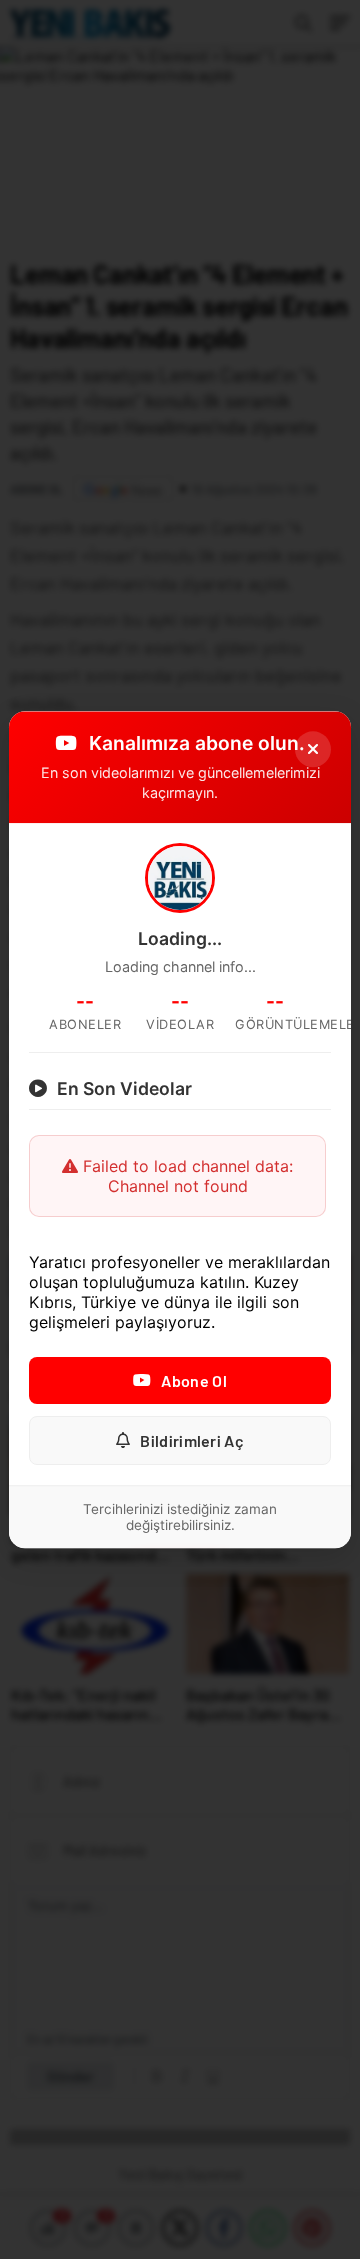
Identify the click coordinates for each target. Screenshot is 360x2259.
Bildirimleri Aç (192, 1440)
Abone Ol (193, 1380)
